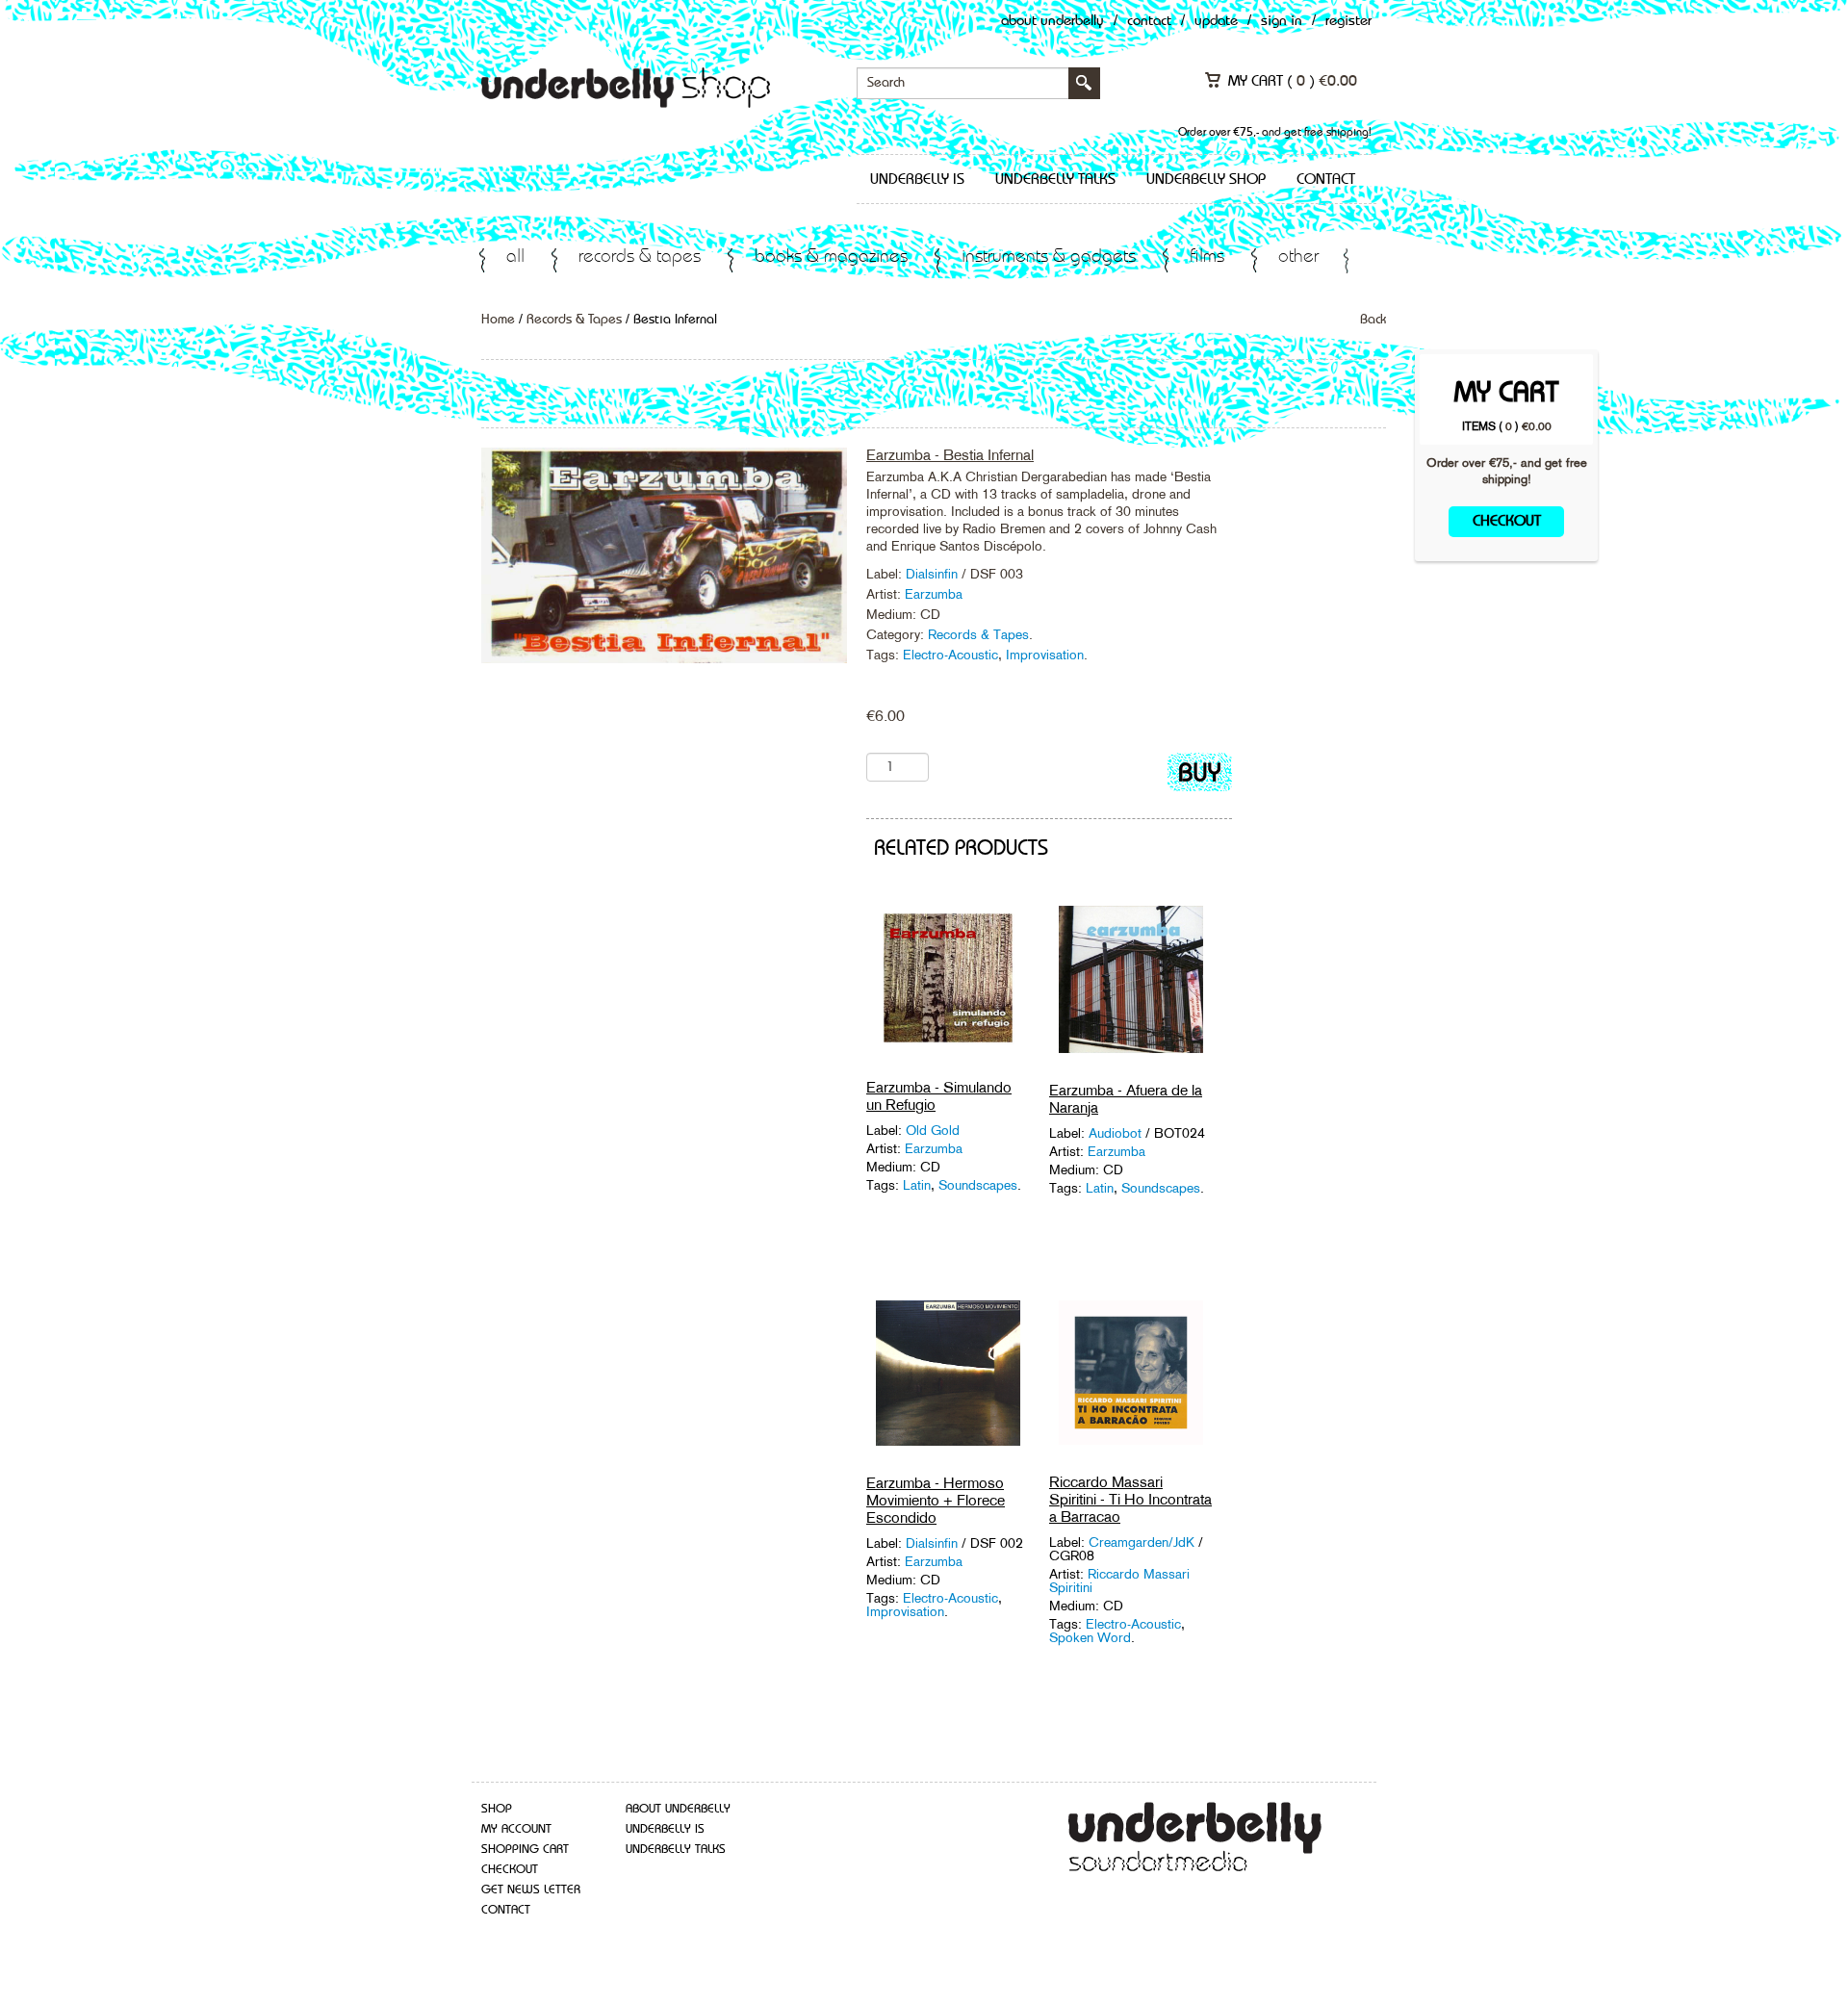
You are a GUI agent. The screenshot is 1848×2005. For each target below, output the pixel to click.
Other (1298, 257)
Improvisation (1045, 655)
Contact (1149, 22)
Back (1373, 320)
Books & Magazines (831, 257)
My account (516, 1829)
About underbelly (678, 1809)
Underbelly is (917, 180)
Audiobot (1117, 1133)
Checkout (1507, 522)
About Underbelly (1052, 22)
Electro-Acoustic (950, 655)
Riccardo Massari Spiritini (1119, 1581)
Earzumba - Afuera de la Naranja (1126, 1099)
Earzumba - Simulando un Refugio (939, 1096)
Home (498, 320)
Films (1207, 257)
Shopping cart (525, 1850)
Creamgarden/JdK (1143, 1542)
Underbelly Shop (1206, 180)
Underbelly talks (1055, 180)
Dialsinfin (932, 574)
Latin (917, 1185)
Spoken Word (1090, 1637)
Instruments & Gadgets (1049, 257)
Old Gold (933, 1130)
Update (1216, 22)
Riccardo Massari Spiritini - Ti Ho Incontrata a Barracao (1130, 1499)
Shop (497, 1809)
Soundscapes (978, 1185)
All (515, 257)
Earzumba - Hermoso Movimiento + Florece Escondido (936, 1500)
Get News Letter (531, 1890)
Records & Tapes (640, 257)
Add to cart (1200, 776)
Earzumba (934, 594)
